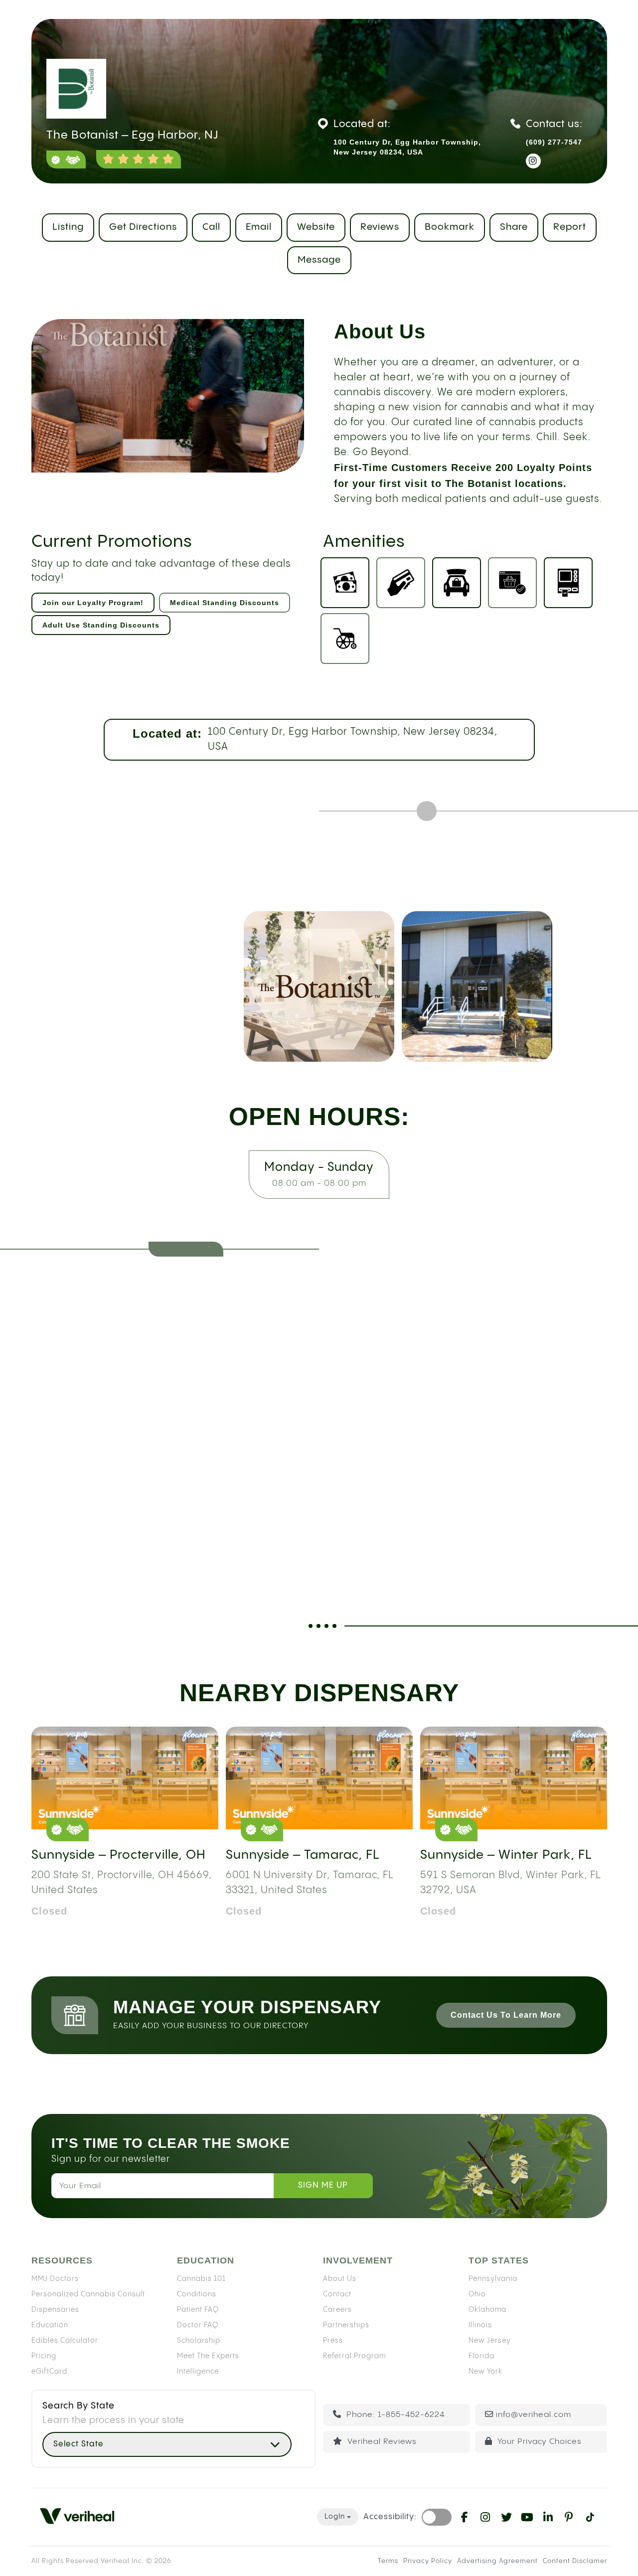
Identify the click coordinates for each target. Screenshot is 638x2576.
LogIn (335, 2517)
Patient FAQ (198, 2309)
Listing (68, 227)
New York (485, 2371)
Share (514, 227)
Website (316, 227)
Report (570, 227)
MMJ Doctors (55, 2278)
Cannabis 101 (201, 2278)
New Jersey (490, 2340)
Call (211, 227)
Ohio (477, 2294)
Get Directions (143, 227)
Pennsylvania (493, 2278)
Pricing (44, 2356)
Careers (337, 2309)
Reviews (380, 227)
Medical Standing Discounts (225, 603)
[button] (167, 2444)
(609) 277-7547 (554, 142)
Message (319, 260)
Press (333, 2340)
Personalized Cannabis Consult (88, 2294)
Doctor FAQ (198, 2325)
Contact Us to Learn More (506, 2015)
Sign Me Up (323, 2185)
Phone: (394, 2415)
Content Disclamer (575, 2561)
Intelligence (198, 2371)
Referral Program (354, 2356)
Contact (337, 2294)
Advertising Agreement (497, 2561)
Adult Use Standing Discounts (101, 625)
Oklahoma (487, 2309)
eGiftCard (49, 2371)
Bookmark (450, 227)
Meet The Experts (208, 2356)
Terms (388, 2561)
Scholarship (199, 2340)
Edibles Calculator (65, 2340)
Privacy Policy (428, 2561)
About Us (340, 2278)
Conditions (197, 2294)
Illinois (480, 2325)
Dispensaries (55, 2309)
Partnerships (346, 2325)
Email (259, 227)
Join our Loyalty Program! (93, 603)
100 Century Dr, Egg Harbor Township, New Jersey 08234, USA (353, 739)
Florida (481, 2356)
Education (50, 2325)
